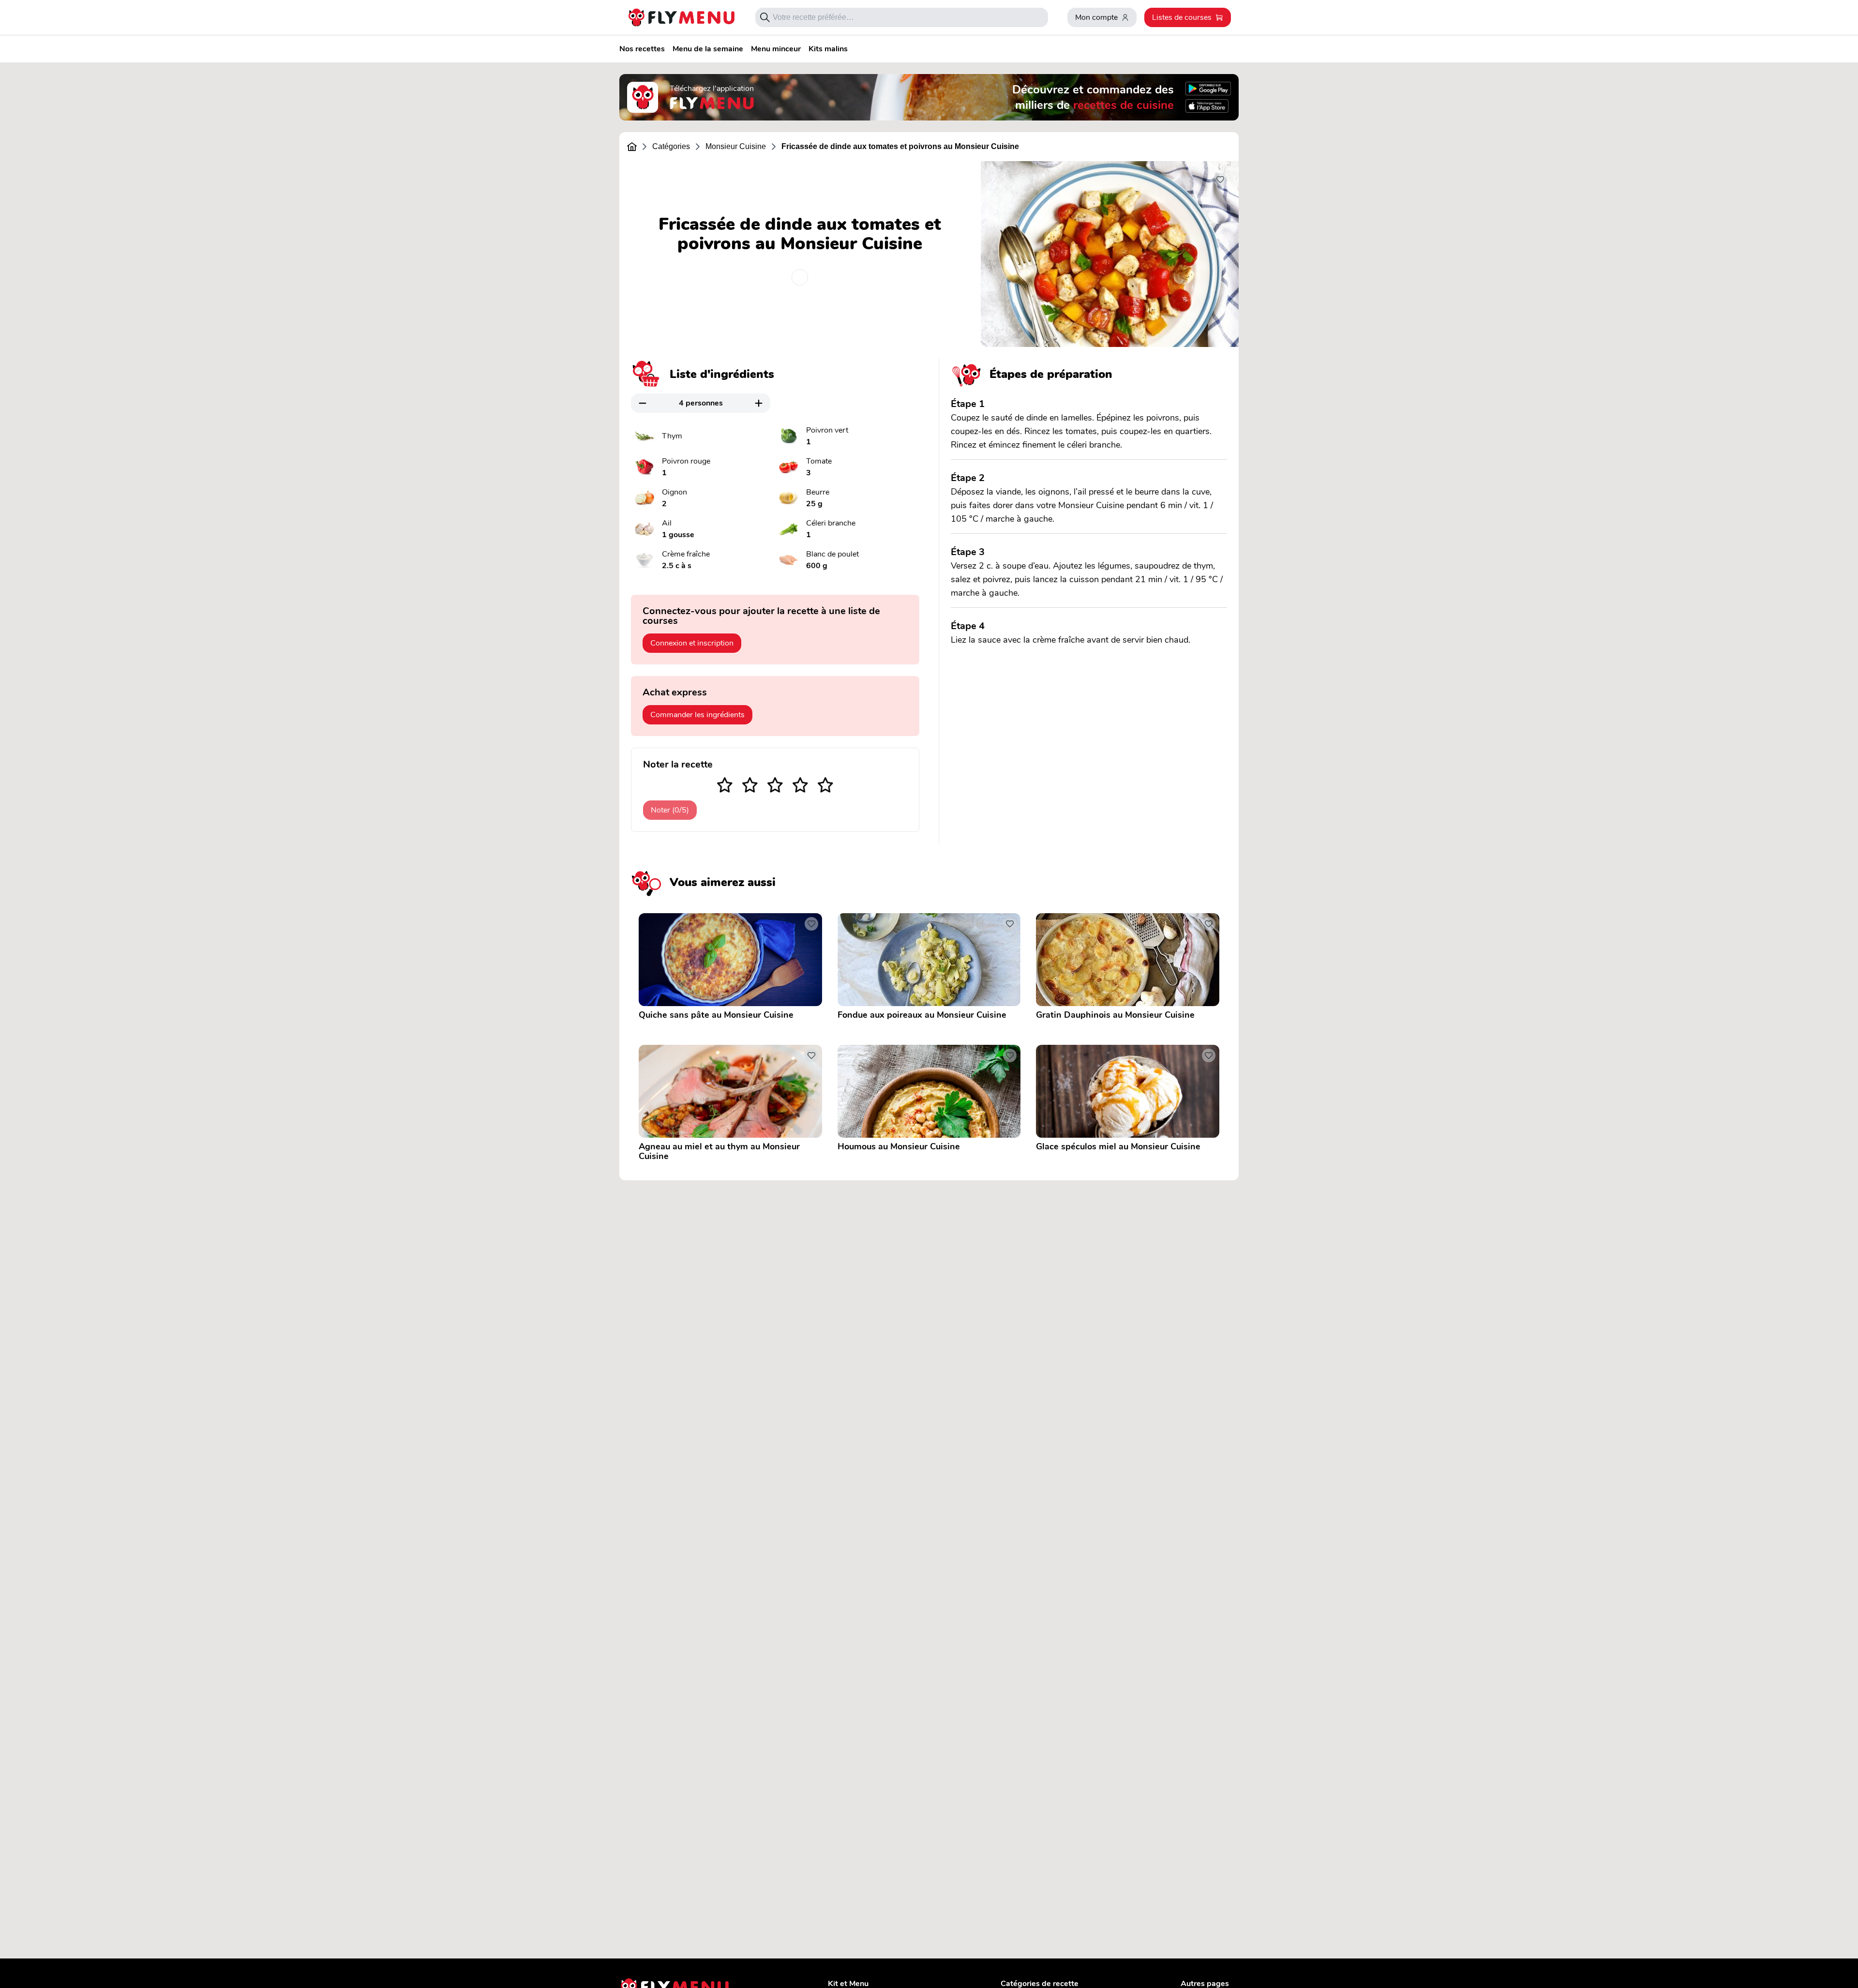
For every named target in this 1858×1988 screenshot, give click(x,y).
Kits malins (828, 49)
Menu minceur (776, 49)
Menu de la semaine (708, 49)
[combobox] (907, 17)
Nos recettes (642, 49)
